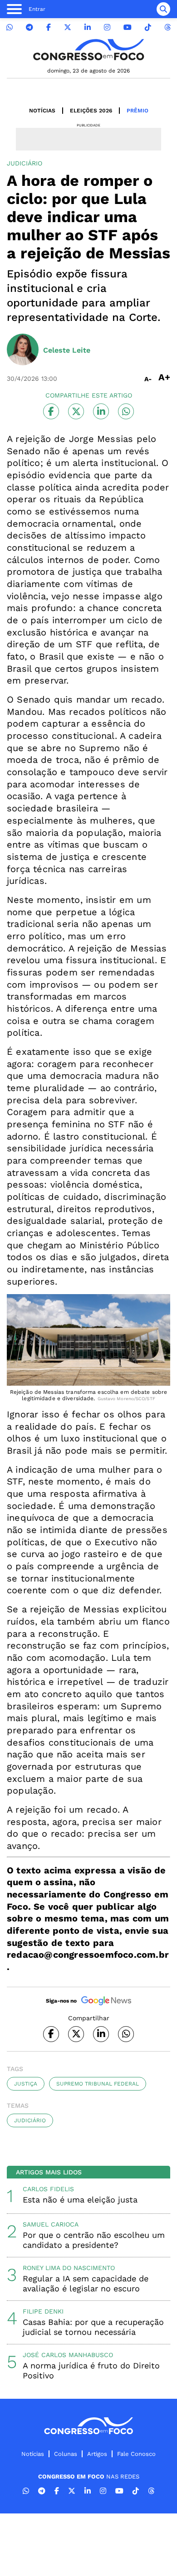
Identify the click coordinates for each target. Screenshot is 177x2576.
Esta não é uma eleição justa (80, 2200)
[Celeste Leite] (23, 350)
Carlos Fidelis (48, 2189)
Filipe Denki (43, 2311)
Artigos (97, 2454)
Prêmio (138, 111)
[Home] (88, 50)
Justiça (26, 2084)
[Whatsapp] (10, 27)
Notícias (42, 111)
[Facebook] (49, 27)
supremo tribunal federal (98, 2084)
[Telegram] (29, 27)
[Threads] (167, 27)
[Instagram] (107, 27)
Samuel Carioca (51, 2224)
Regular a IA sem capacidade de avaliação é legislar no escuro (86, 2283)
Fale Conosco (136, 2454)
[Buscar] (163, 9)
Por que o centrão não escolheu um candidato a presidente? (94, 2240)
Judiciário (30, 2120)
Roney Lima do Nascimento (69, 2268)
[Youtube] (128, 27)
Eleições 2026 (91, 111)
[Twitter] (68, 27)
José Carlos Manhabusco (68, 2355)
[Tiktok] (148, 27)
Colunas (66, 2454)
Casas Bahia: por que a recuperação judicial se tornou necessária (93, 2327)
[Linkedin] (88, 27)
